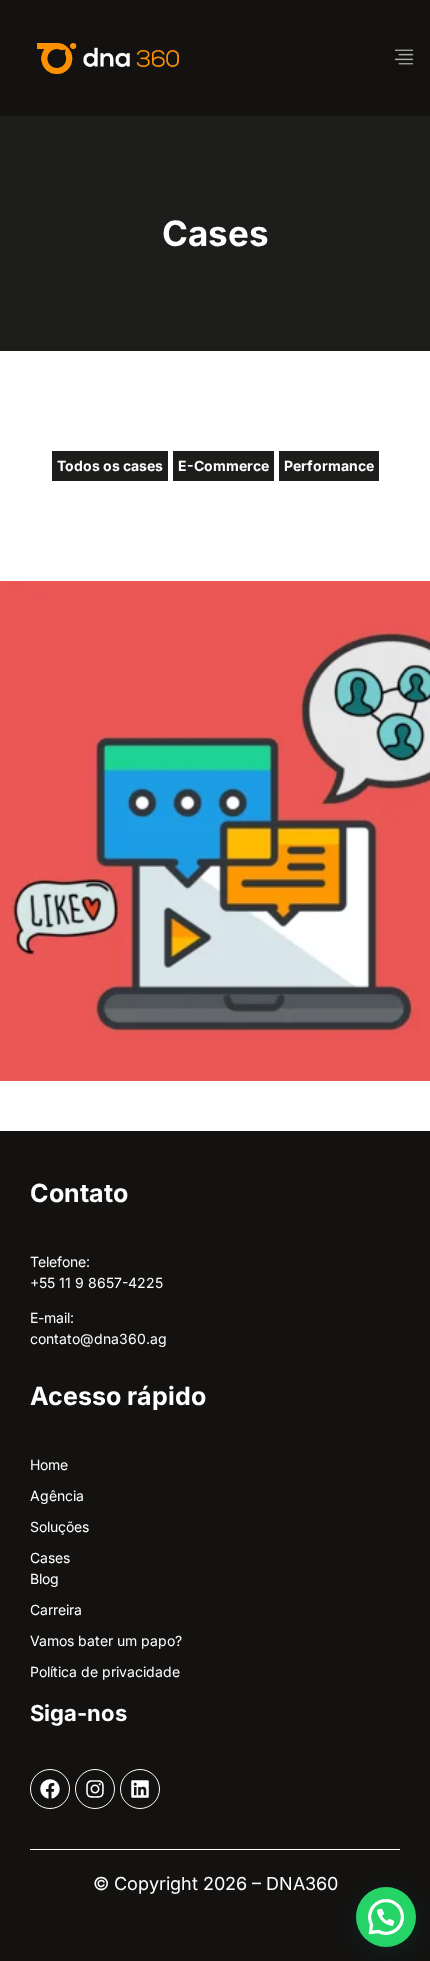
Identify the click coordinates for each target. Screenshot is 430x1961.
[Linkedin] (140, 1789)
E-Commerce (223, 465)
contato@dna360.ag (98, 1338)
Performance (329, 465)
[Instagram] (95, 1789)
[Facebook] (50, 1789)
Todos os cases (110, 465)
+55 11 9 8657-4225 (96, 1282)
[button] (403, 58)
